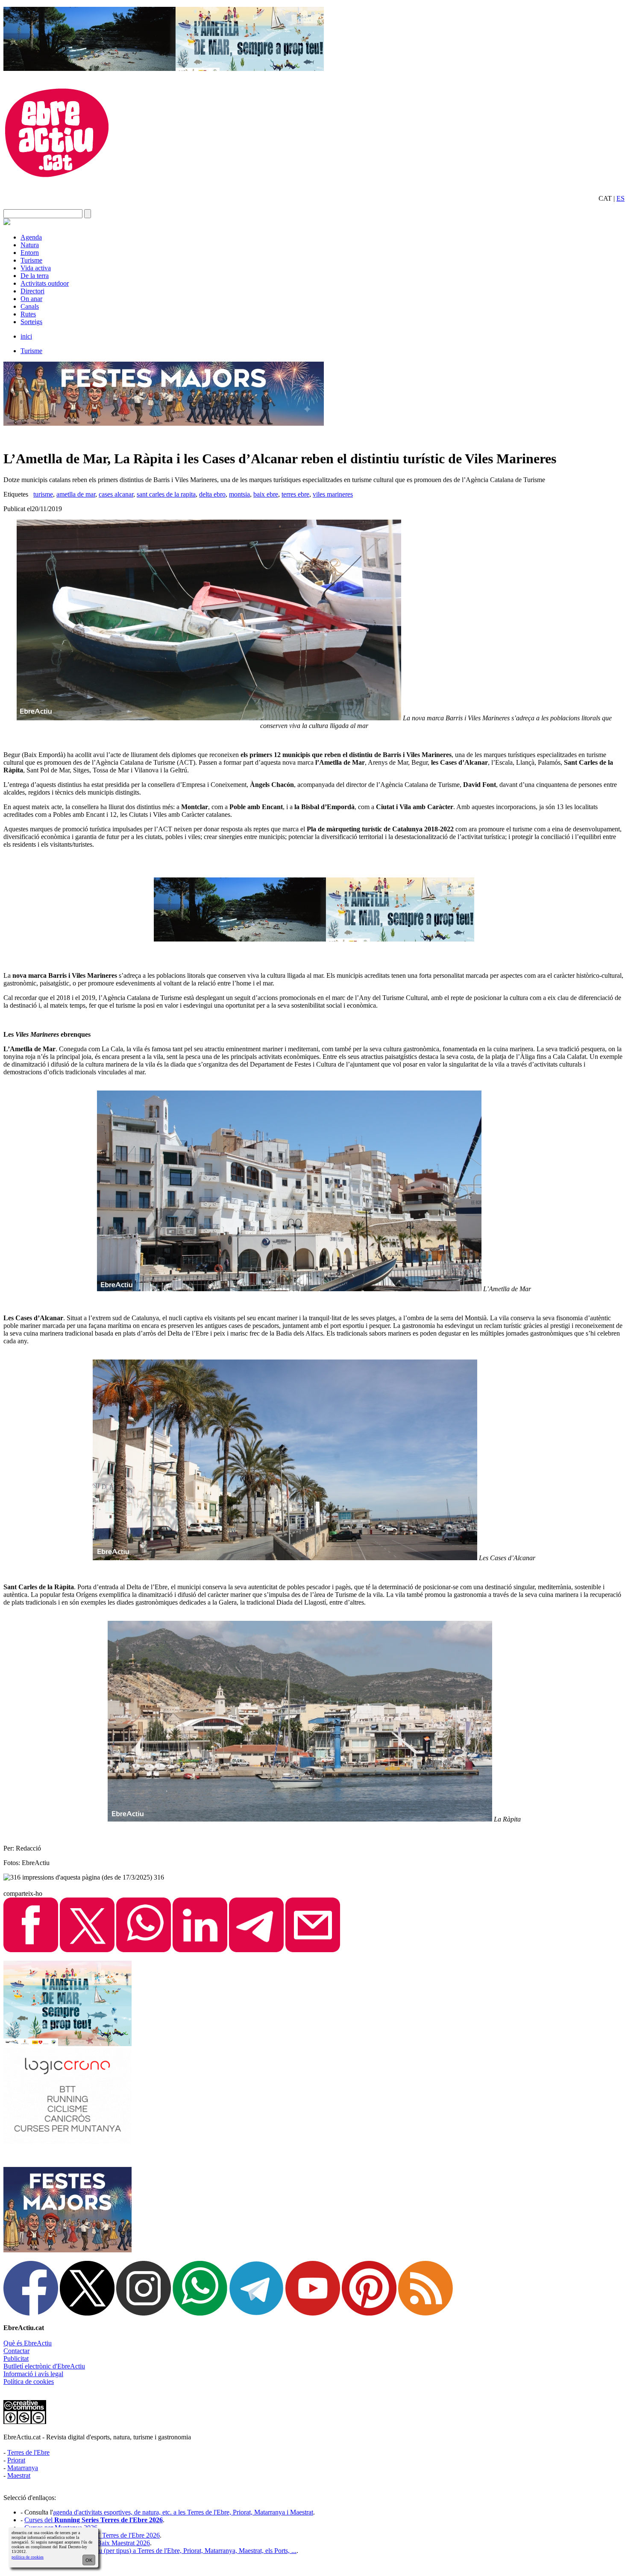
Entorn (30, 253)
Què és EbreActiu (28, 2343)
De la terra (35, 276)
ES (621, 198)
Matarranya (23, 2468)
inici (26, 336)
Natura (30, 245)
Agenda (31, 237)
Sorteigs (31, 322)
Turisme (31, 260)
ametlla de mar (76, 494)
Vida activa (36, 268)
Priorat (16, 2460)
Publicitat (16, 2358)
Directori (32, 291)
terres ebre (295, 494)
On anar (31, 299)
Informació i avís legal (33, 2374)
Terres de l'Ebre (28, 2452)
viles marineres (333, 494)
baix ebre (266, 494)
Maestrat (19, 2475)
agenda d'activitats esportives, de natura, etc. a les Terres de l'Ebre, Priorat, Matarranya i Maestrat (183, 2512)
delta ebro (212, 494)
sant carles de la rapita (166, 494)
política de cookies (28, 2557)
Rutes (28, 314)
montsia (239, 494)
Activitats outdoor (45, 283)
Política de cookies (29, 2382)
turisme (43, 494)
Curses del (94, 2520)
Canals (30, 306)
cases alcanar (116, 494)
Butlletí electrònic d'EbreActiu (44, 2366)
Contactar (16, 2351)
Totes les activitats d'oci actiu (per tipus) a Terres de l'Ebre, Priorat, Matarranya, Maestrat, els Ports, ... (160, 2551)
